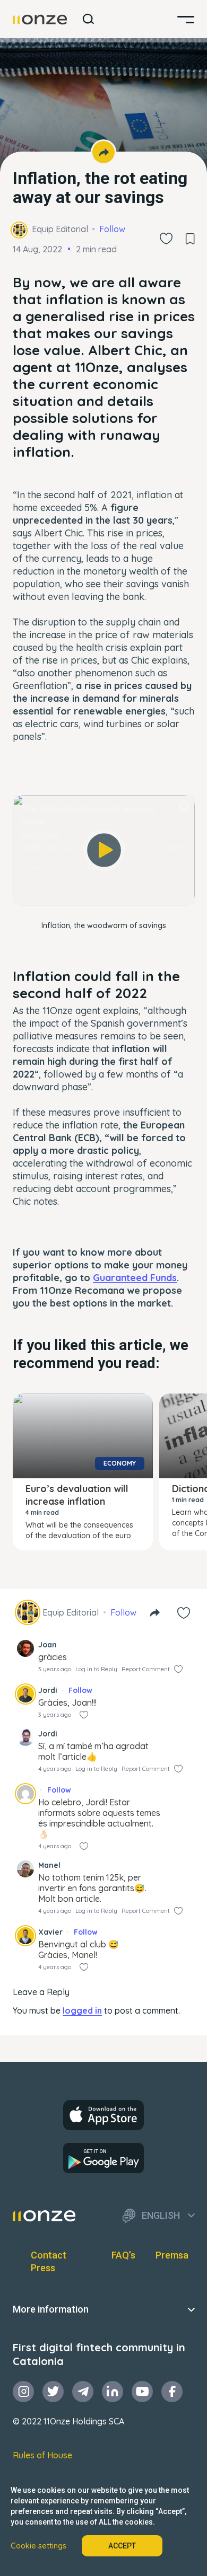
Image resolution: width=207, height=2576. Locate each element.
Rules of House (42, 2455)
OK (104, 887)
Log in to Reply (96, 1669)
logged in (82, 2010)
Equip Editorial (60, 229)
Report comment (146, 1669)
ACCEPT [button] (122, 2546)
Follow (112, 229)
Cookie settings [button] (38, 2546)
